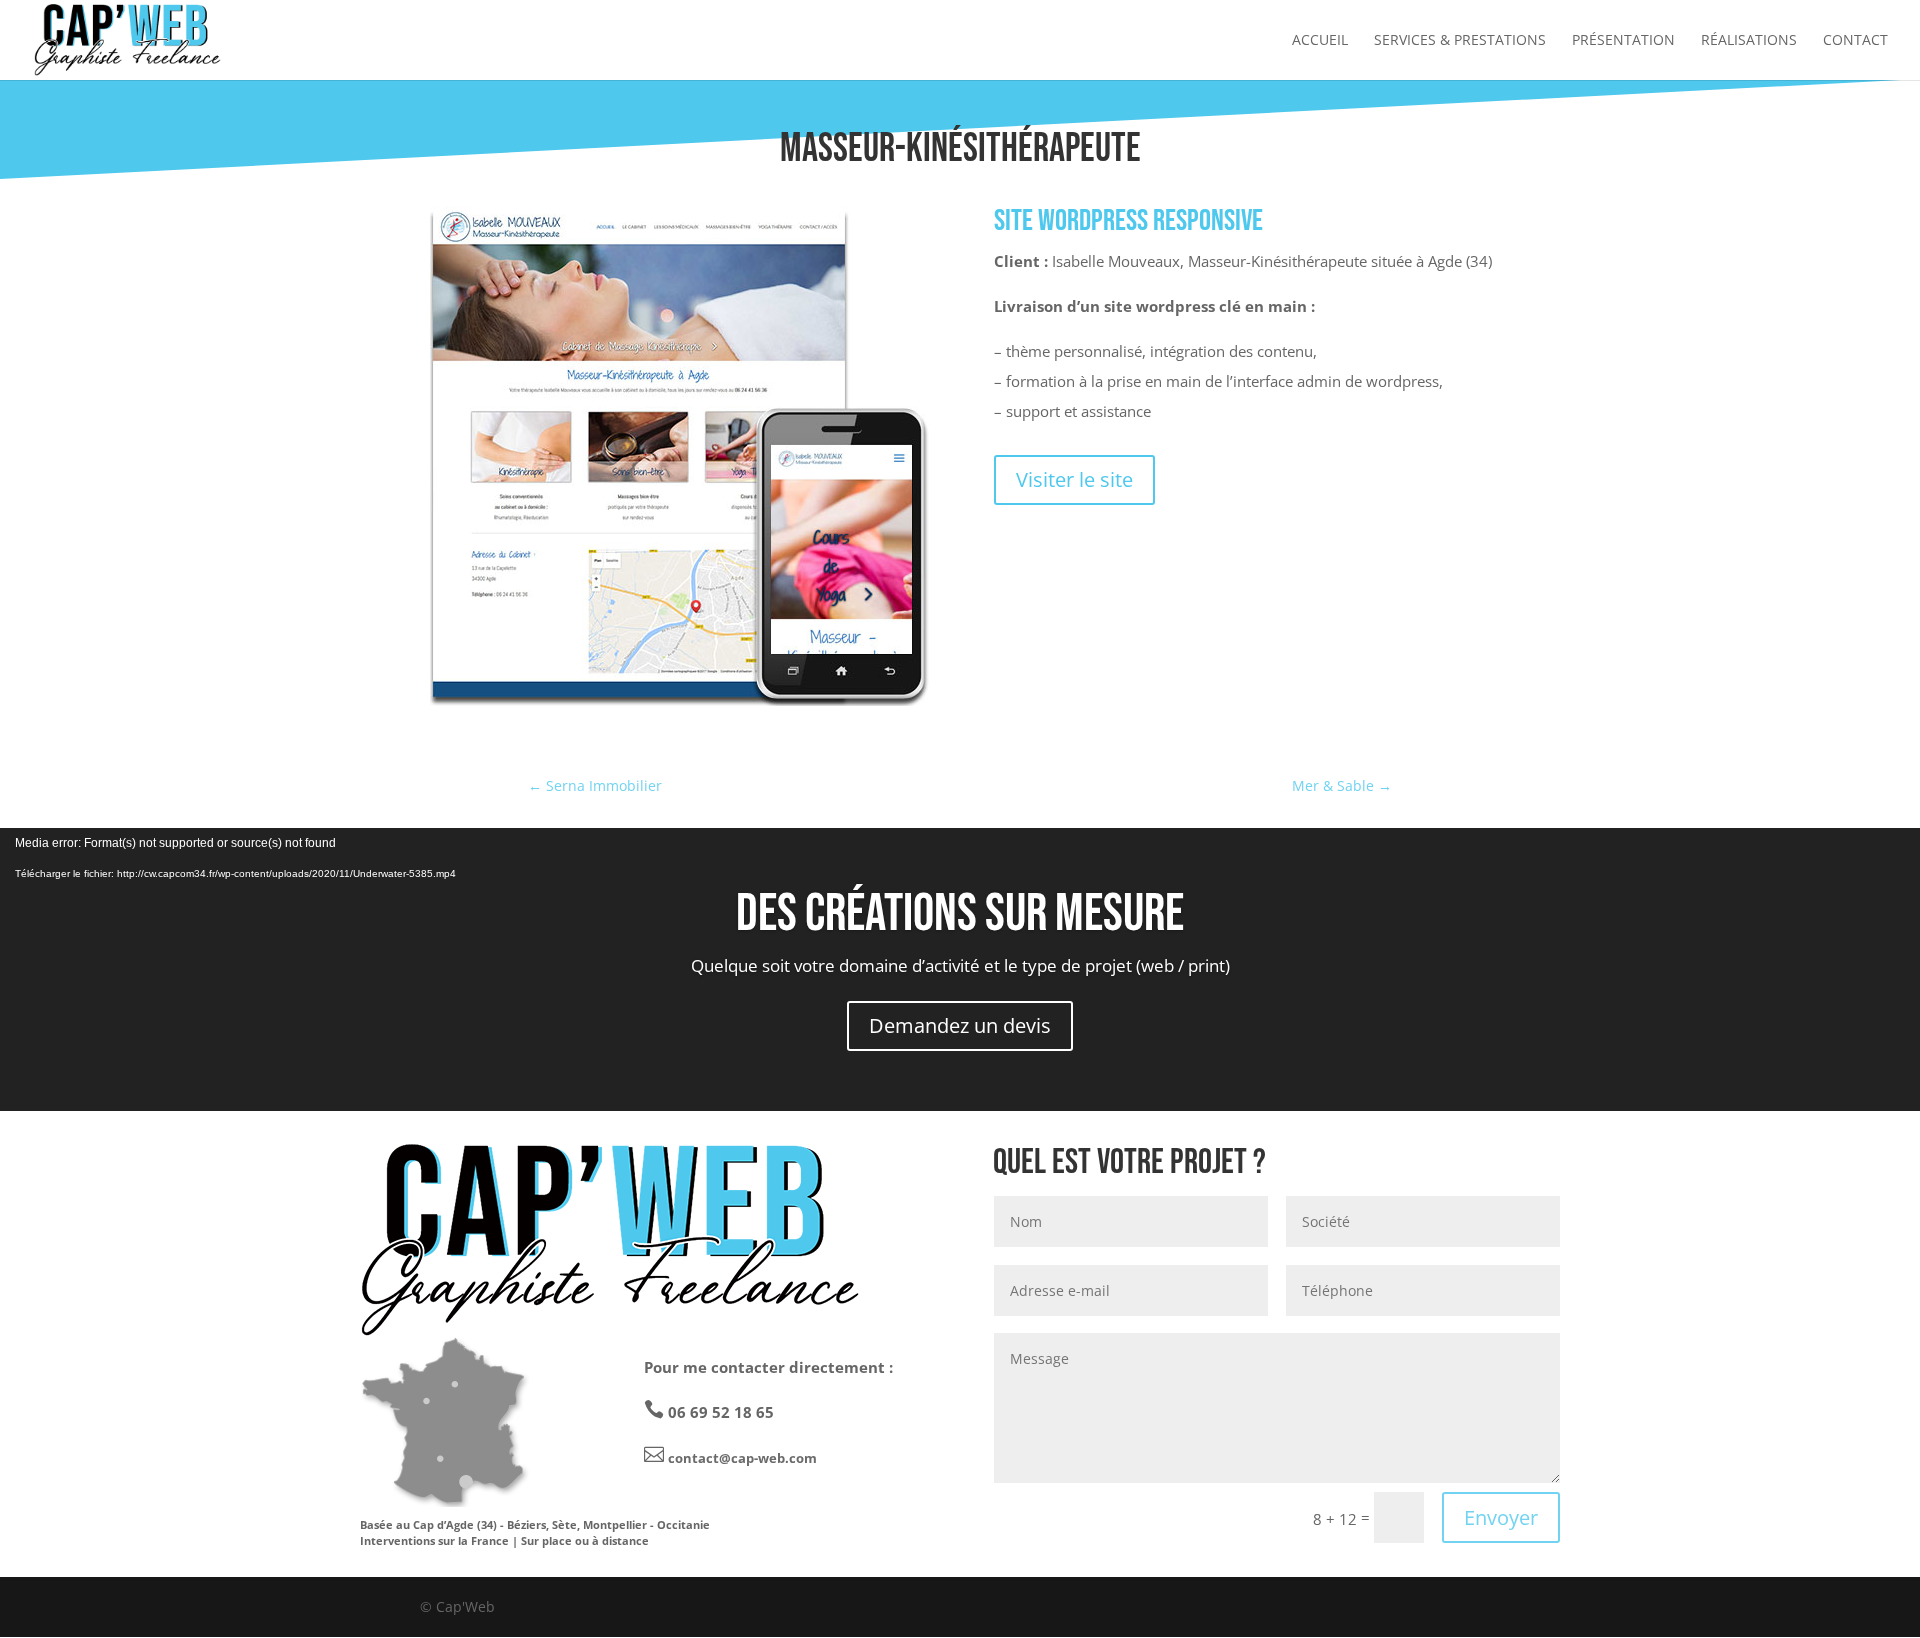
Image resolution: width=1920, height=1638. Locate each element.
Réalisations (1749, 41)
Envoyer (1501, 1517)
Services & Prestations (1460, 41)
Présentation (1623, 41)
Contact (1855, 41)
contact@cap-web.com (742, 1458)
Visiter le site (1074, 479)
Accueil (1320, 41)
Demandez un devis (960, 1025)
